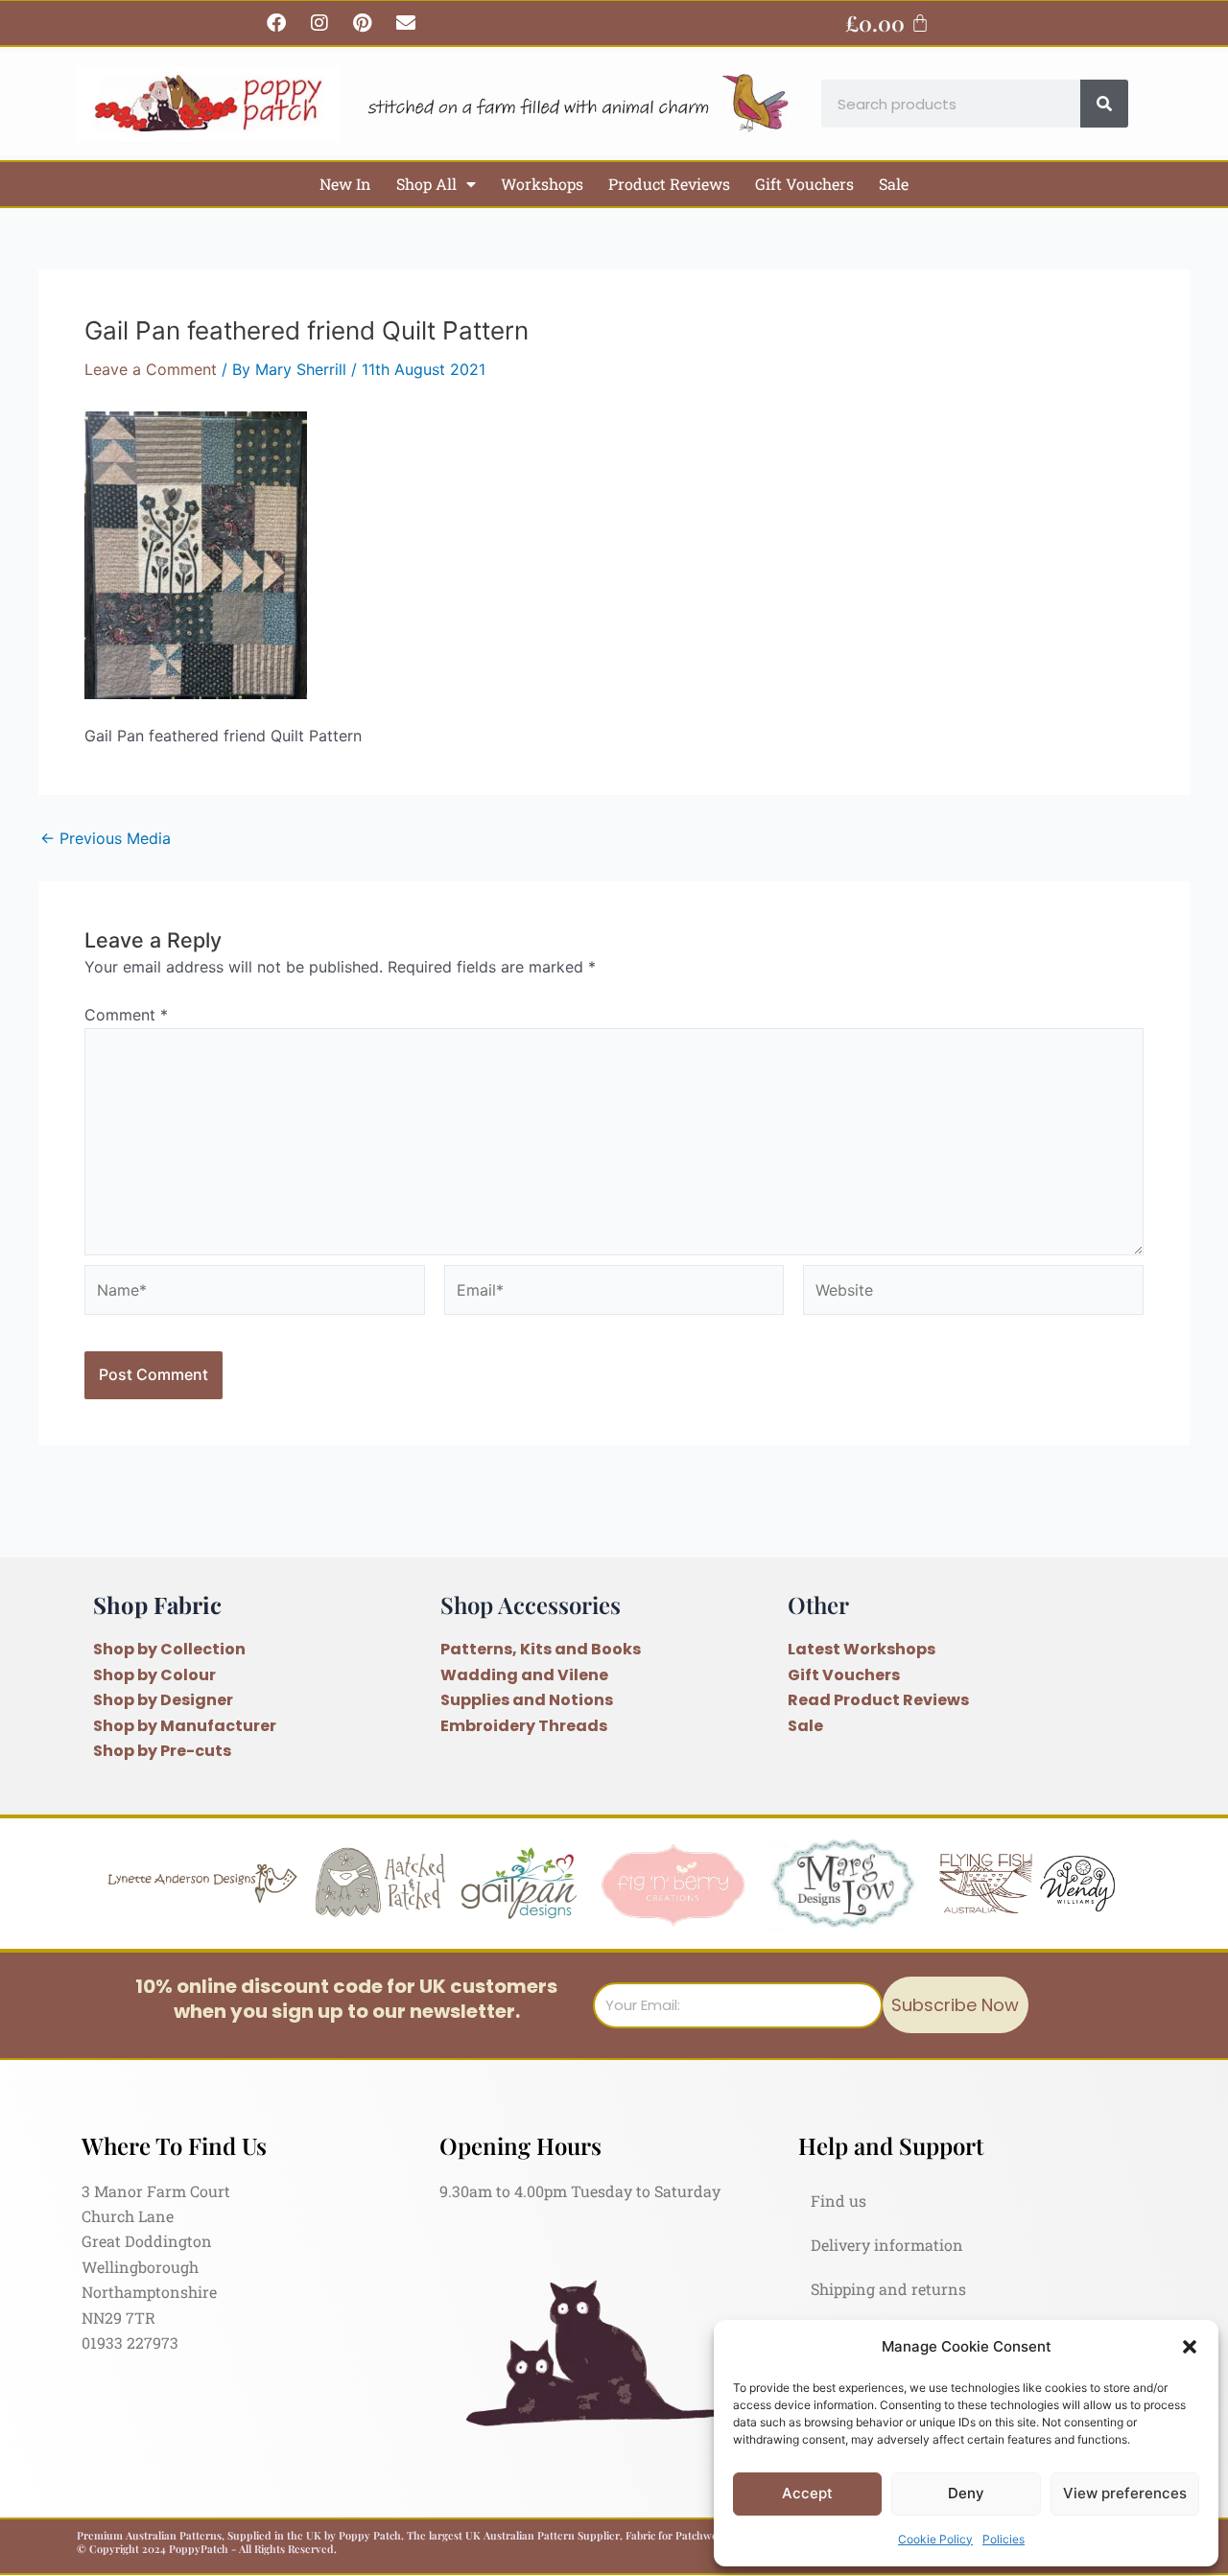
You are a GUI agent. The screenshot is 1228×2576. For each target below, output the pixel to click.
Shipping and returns (888, 2289)
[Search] (1104, 104)
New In (345, 184)
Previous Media (106, 838)
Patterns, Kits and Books (541, 1649)
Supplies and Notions (527, 1700)
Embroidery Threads (524, 1726)
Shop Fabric (157, 1604)
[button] (1190, 2347)
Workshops (542, 184)
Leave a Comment (151, 369)
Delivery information (887, 2245)
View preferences (1125, 2493)
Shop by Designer (163, 1700)
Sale (894, 184)
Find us (838, 2201)
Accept (807, 2493)
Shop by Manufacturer (185, 1726)
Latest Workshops (862, 1649)
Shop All (426, 184)
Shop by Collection (169, 1649)
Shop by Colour (154, 1675)
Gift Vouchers (804, 184)
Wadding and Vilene (524, 1675)
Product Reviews (669, 184)
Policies (1004, 2539)
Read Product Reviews (878, 1700)
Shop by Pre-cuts (162, 1751)
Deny (966, 2493)
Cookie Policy (935, 2539)
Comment (126, 1015)
